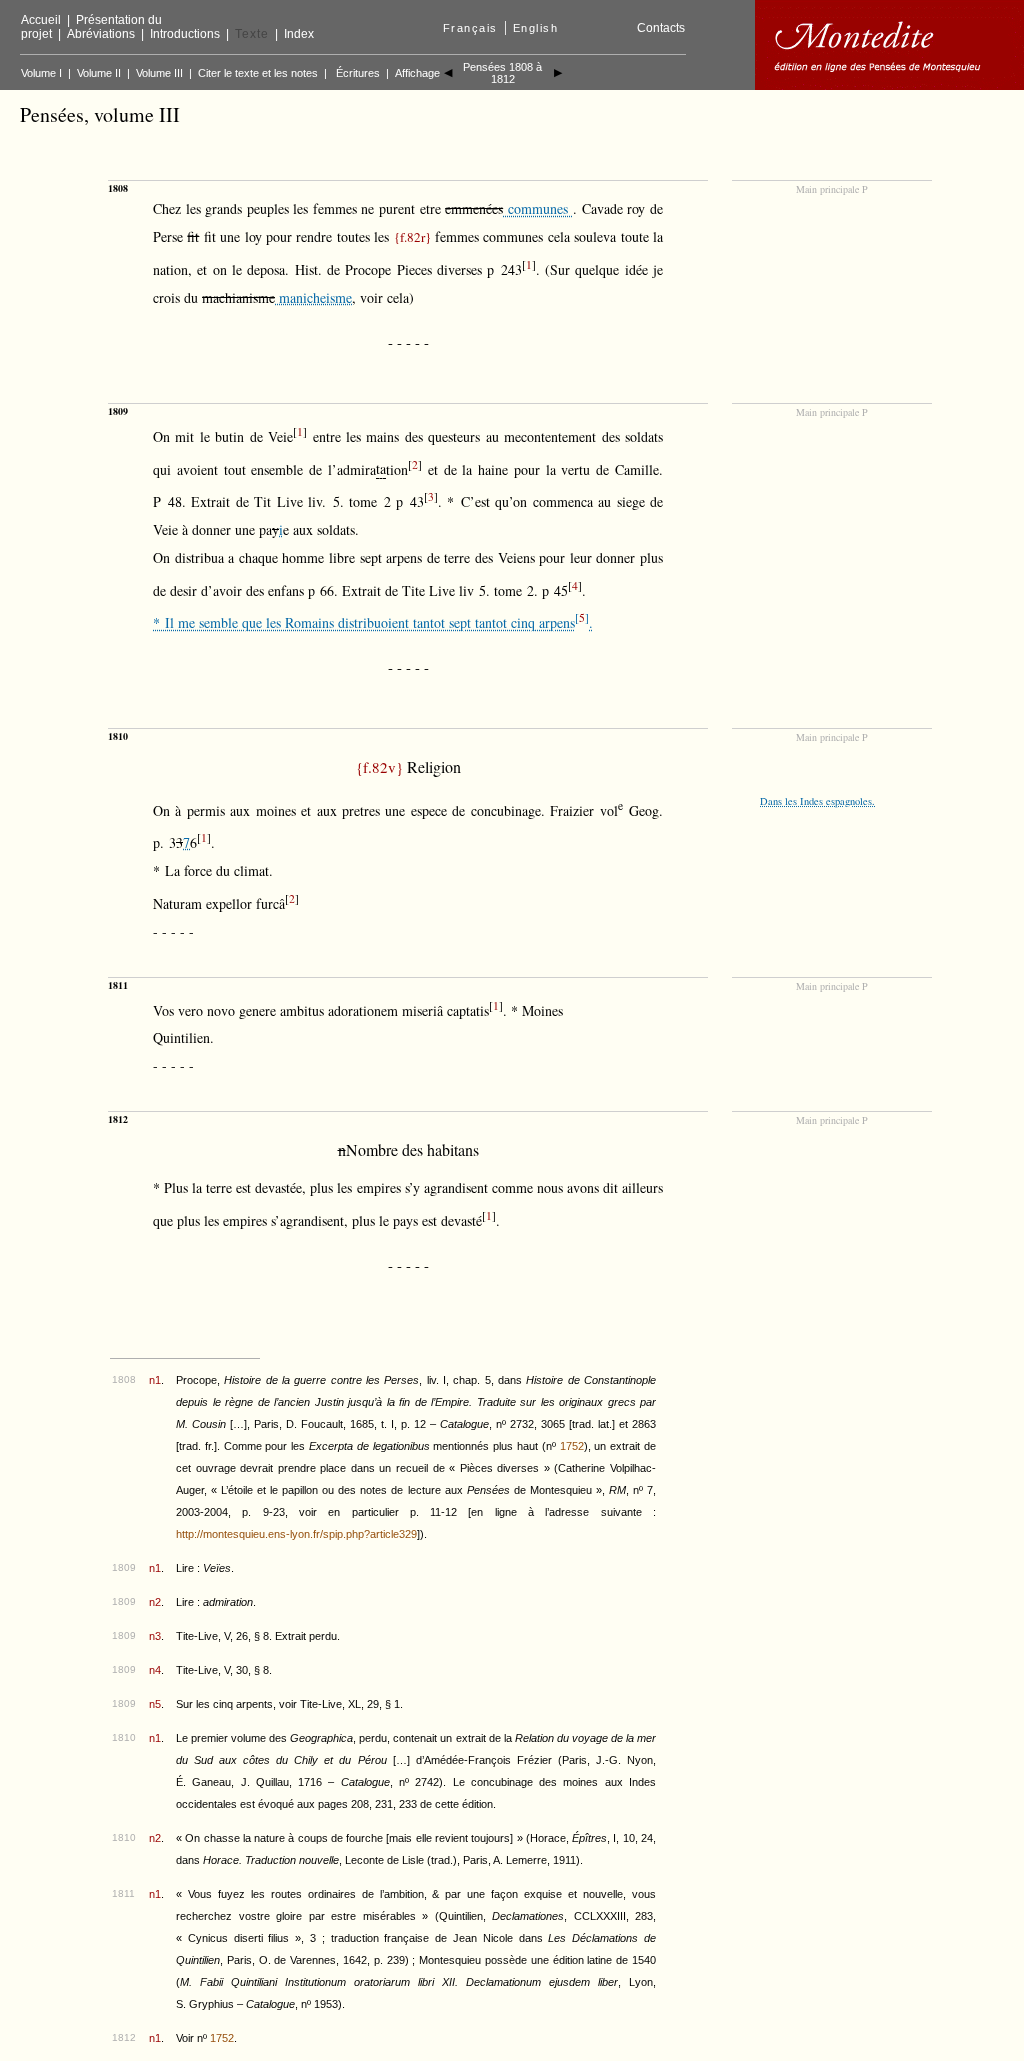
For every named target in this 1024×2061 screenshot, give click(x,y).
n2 (155, 1602)
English (536, 28)
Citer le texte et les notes (258, 73)
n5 (155, 1704)
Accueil (41, 20)
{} (412, 237)
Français (470, 28)
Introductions (185, 34)
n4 (155, 1670)
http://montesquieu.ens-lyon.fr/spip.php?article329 (296, 1534)
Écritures (358, 73)
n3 (155, 1636)
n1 (155, 1380)
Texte (252, 34)
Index (299, 34)
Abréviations (101, 34)
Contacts (661, 28)
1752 (572, 1446)
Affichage (417, 73)
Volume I (41, 73)
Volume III (159, 73)
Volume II (99, 73)
